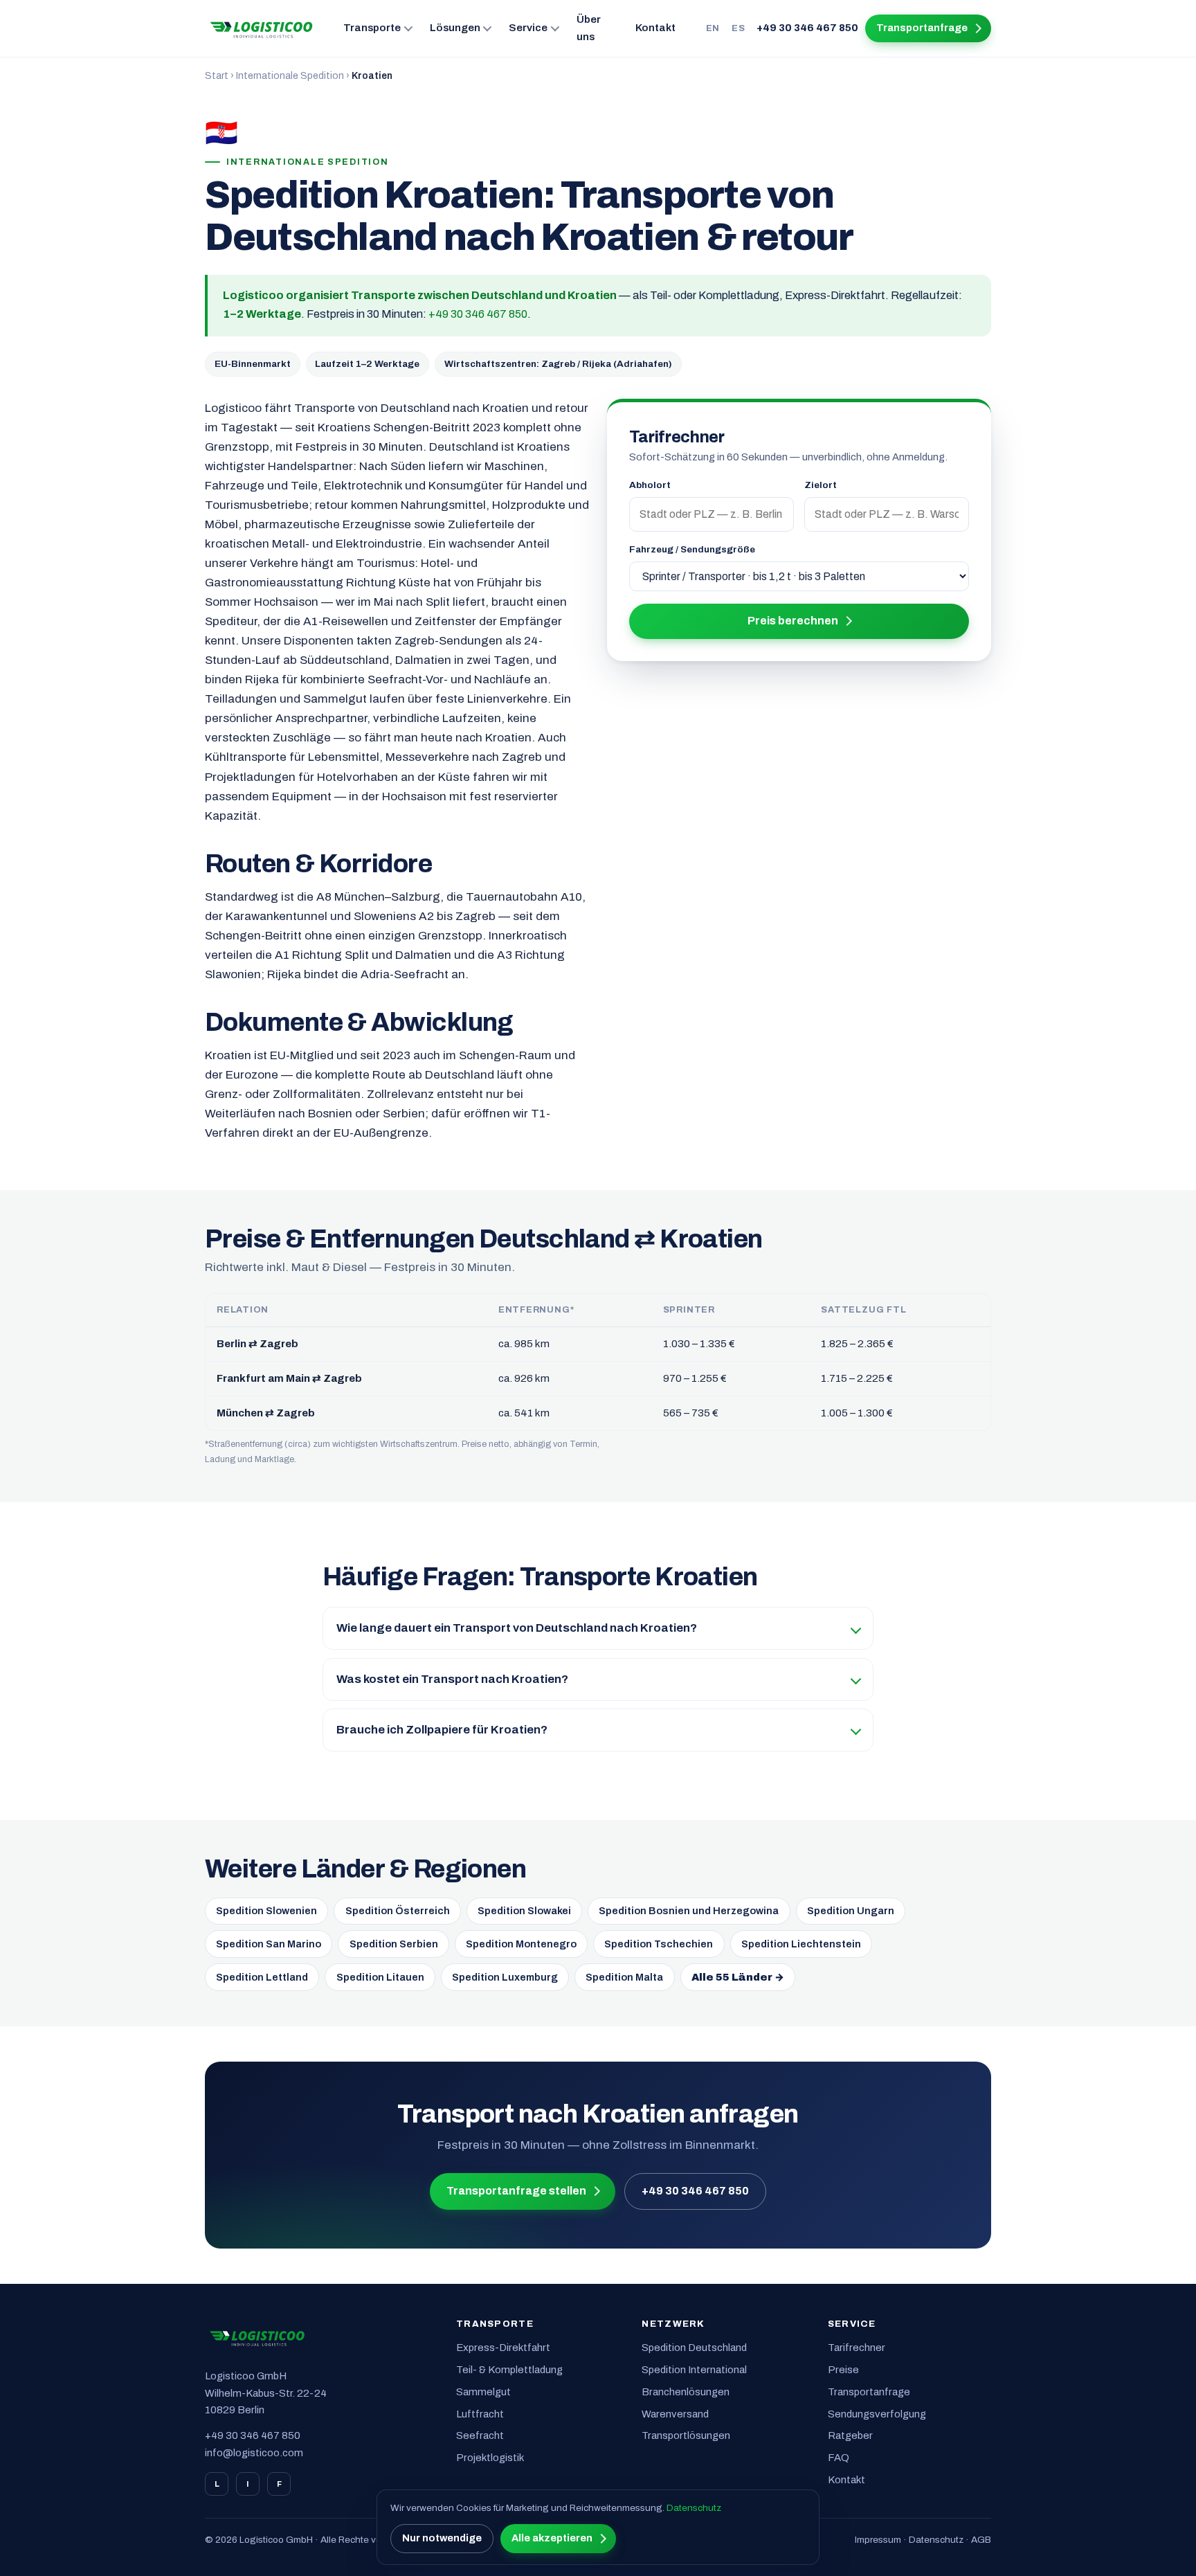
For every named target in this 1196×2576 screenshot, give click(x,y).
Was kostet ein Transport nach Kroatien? (452, 1679)
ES (738, 28)
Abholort (650, 485)
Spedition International (694, 2370)
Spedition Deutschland (694, 2348)
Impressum (878, 2540)
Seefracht (480, 2435)
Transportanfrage (922, 28)
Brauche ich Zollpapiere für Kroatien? (442, 1730)
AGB (981, 2540)
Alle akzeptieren (552, 2538)
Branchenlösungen (686, 2392)
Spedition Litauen (380, 1977)
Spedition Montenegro (521, 1944)
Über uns (589, 28)
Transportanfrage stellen (516, 2191)
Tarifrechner (857, 2348)
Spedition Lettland (262, 1977)
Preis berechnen (793, 621)
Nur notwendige (442, 2538)
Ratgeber (850, 2435)
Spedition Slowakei (524, 1911)
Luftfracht (480, 2414)
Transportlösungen (686, 2435)
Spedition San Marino (269, 1944)
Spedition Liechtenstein (801, 1944)
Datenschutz (936, 2540)
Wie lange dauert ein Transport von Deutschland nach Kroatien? (517, 1628)
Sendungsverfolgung (877, 2414)
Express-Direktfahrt (503, 2348)
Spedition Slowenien (266, 1911)
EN (713, 28)
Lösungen (455, 28)
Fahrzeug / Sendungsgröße (692, 549)
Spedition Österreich (398, 1911)
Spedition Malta (624, 1977)
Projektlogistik (490, 2458)
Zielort (821, 485)
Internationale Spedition (290, 76)
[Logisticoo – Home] (262, 28)
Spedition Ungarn (851, 1911)
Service (528, 28)
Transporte (372, 28)
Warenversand (675, 2414)
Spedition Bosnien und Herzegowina (689, 1911)
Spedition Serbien (394, 1944)
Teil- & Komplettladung (509, 2370)
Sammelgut (483, 2392)
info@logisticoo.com (254, 2453)
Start (217, 76)
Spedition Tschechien (659, 1944)
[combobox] (712, 514)
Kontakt (655, 28)
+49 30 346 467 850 (807, 28)
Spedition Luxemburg (505, 1977)
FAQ (839, 2458)
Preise (843, 2370)
